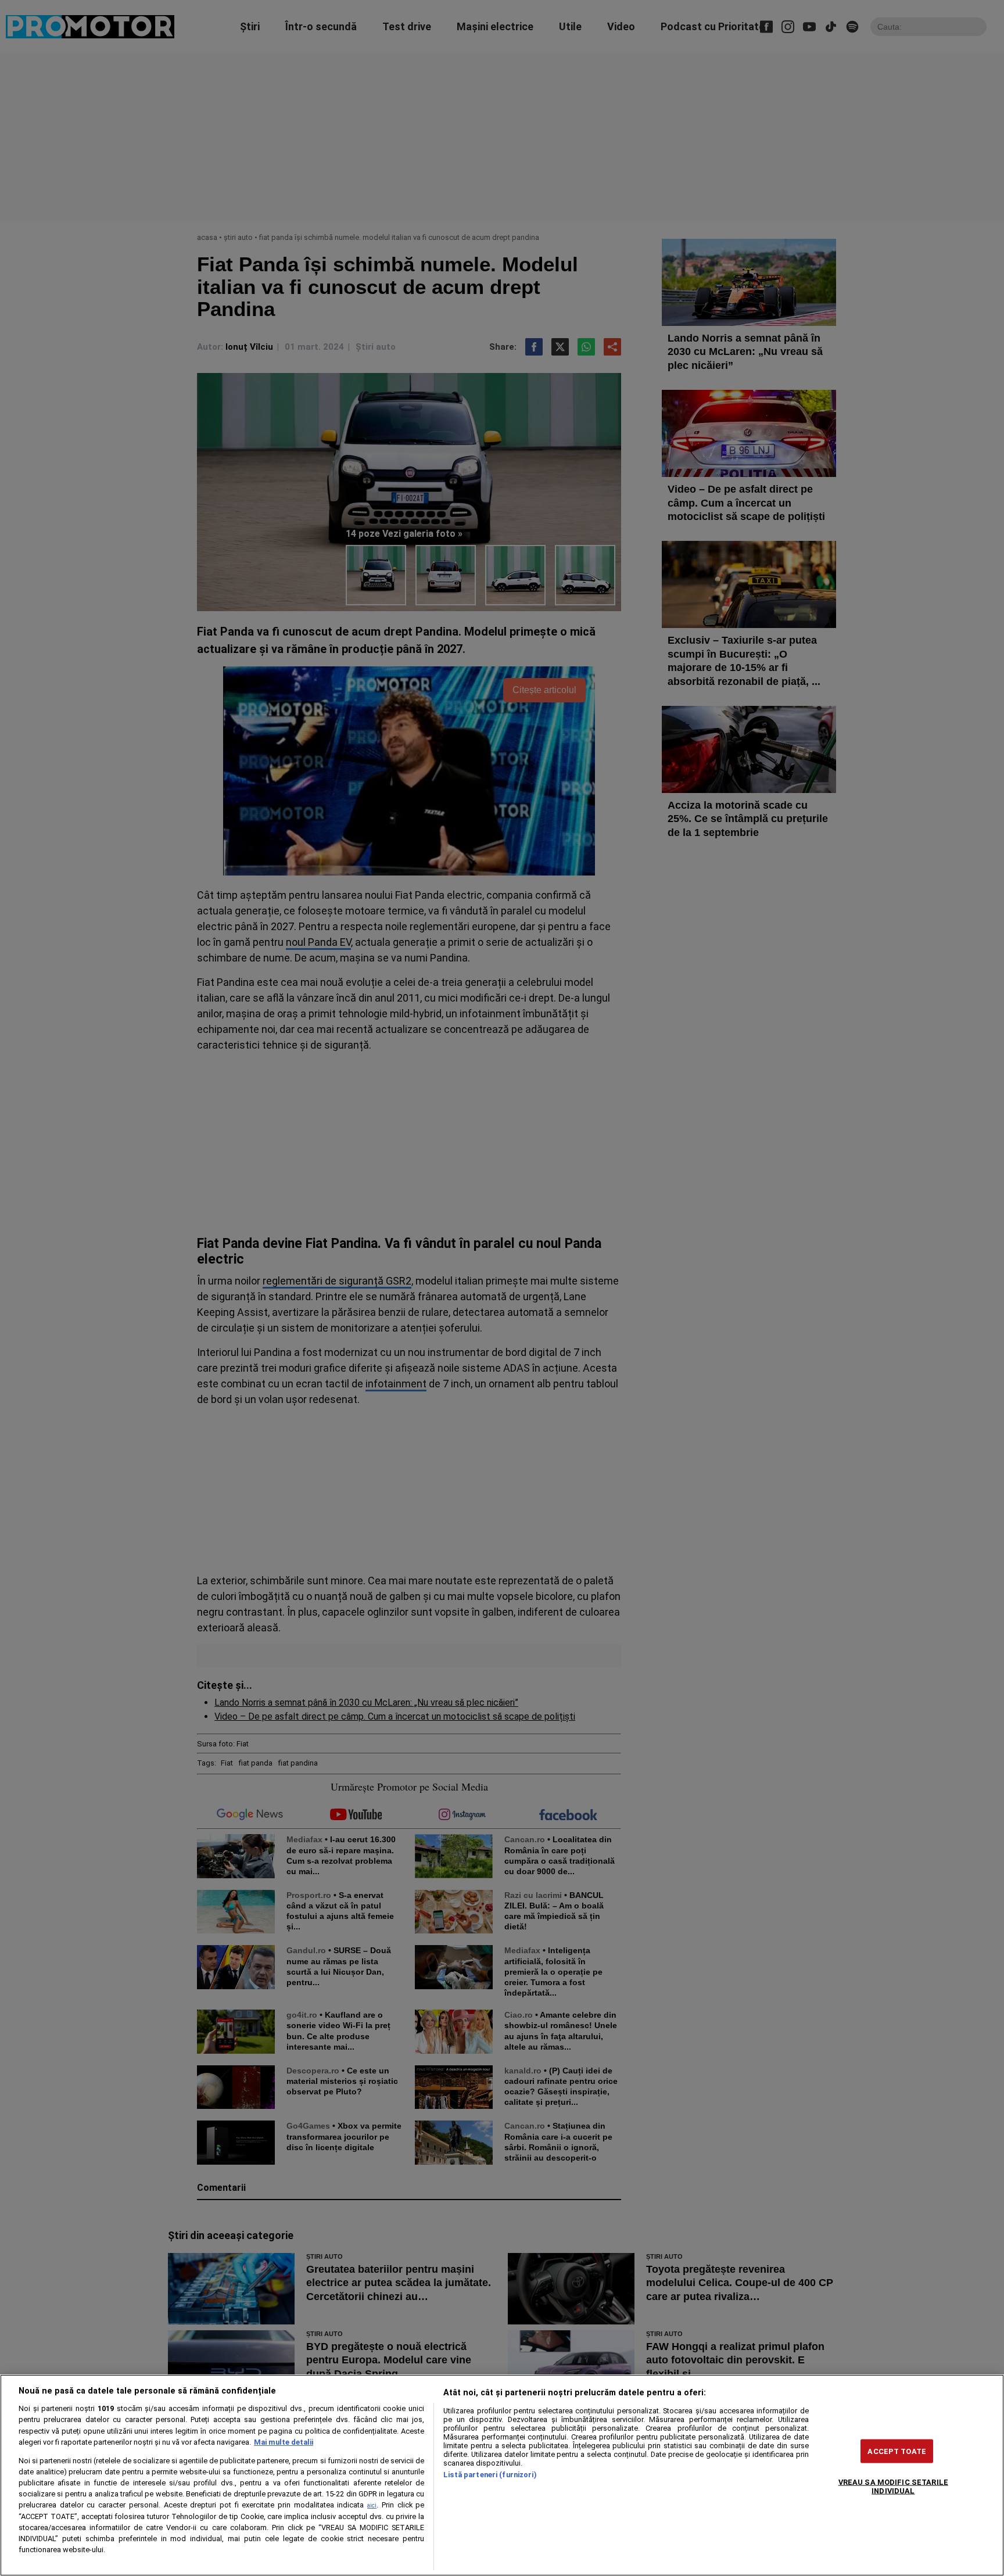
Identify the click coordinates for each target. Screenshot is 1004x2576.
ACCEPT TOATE (897, 2451)
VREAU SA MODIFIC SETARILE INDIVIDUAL (893, 2486)
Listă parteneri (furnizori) (490, 2475)
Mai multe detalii (284, 2442)
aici (372, 2505)
